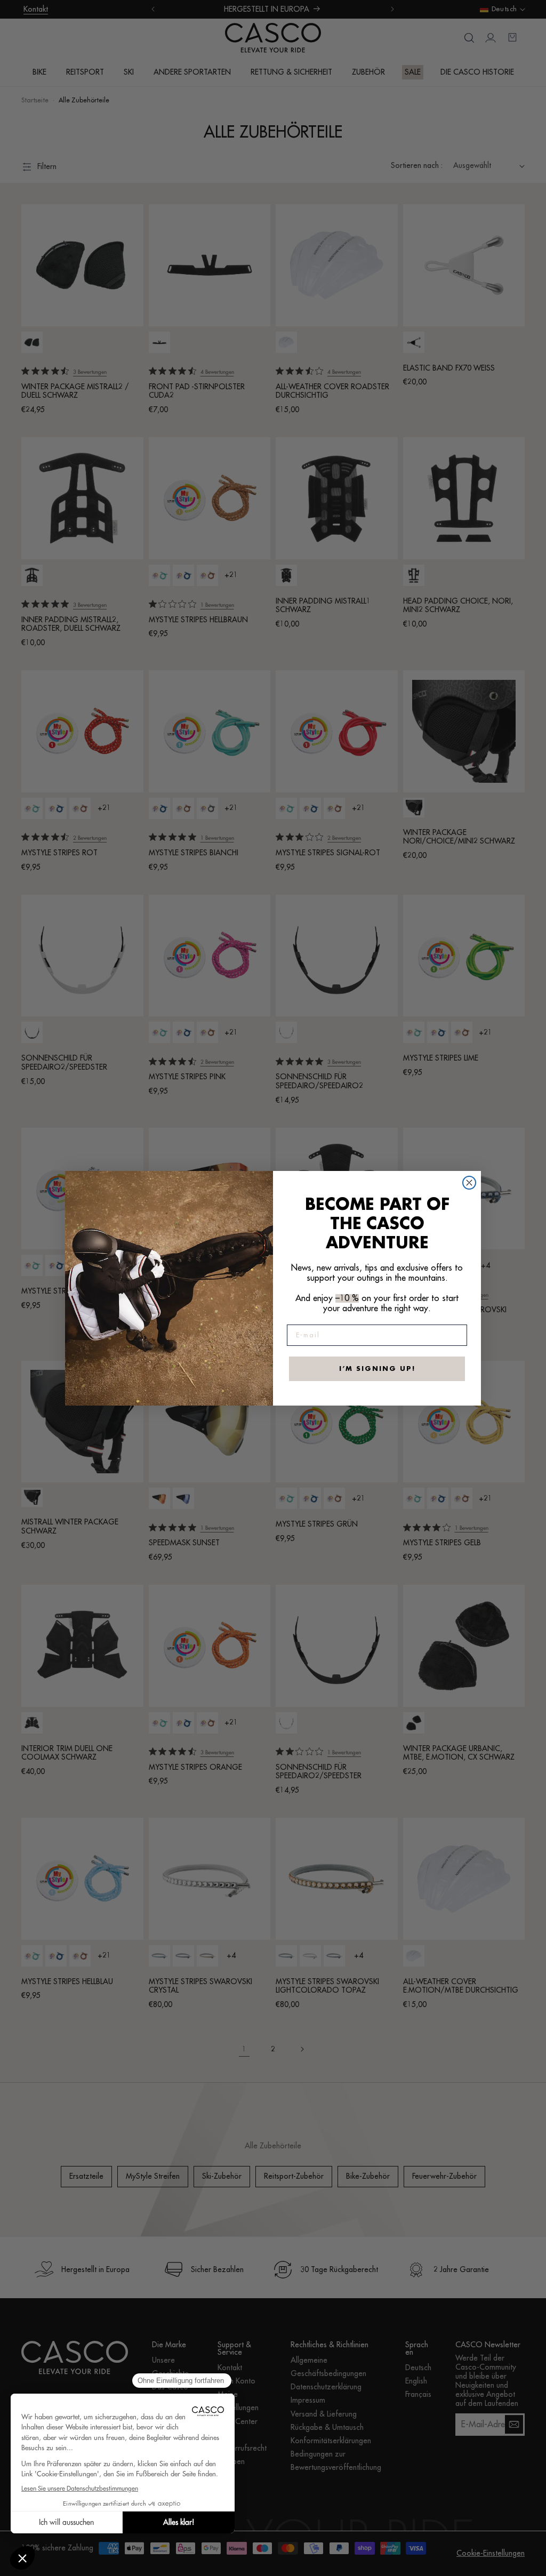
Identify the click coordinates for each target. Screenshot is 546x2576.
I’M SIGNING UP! (377, 1369)
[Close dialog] (469, 1183)
